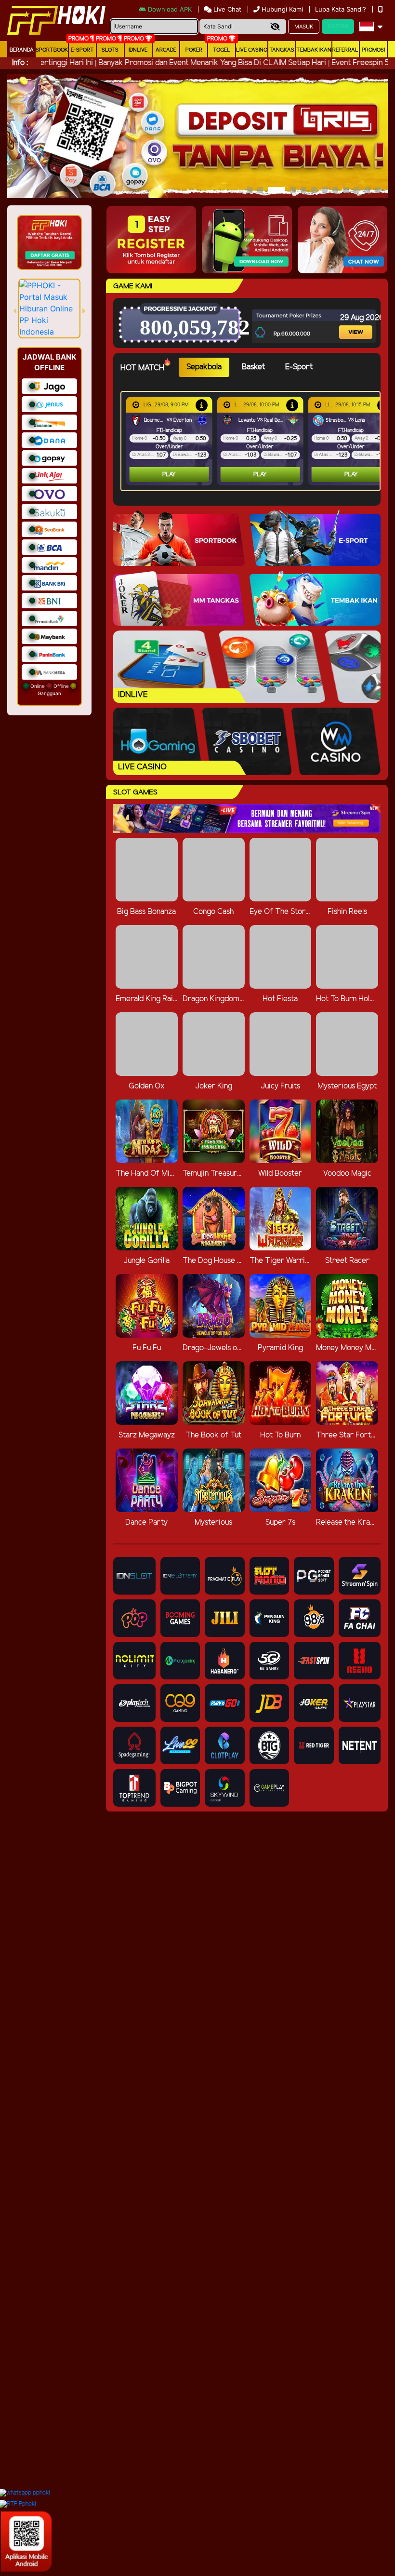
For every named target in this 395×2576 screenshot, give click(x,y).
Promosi (373, 50)
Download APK (170, 9)
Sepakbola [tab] (204, 367)
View (350, 320)
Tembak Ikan (314, 50)
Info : (20, 63)
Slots (110, 50)
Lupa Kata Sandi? (342, 9)
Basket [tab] (253, 367)
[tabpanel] (253, 441)
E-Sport (82, 50)
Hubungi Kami (282, 9)
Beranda (22, 50)
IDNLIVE (138, 50)
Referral (345, 50)
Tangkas (282, 50)
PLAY (169, 475)
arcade (166, 50)
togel (222, 50)
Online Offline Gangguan (50, 690)
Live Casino (252, 50)
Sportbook (52, 50)
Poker (194, 50)
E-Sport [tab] (299, 367)
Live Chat (226, 9)
